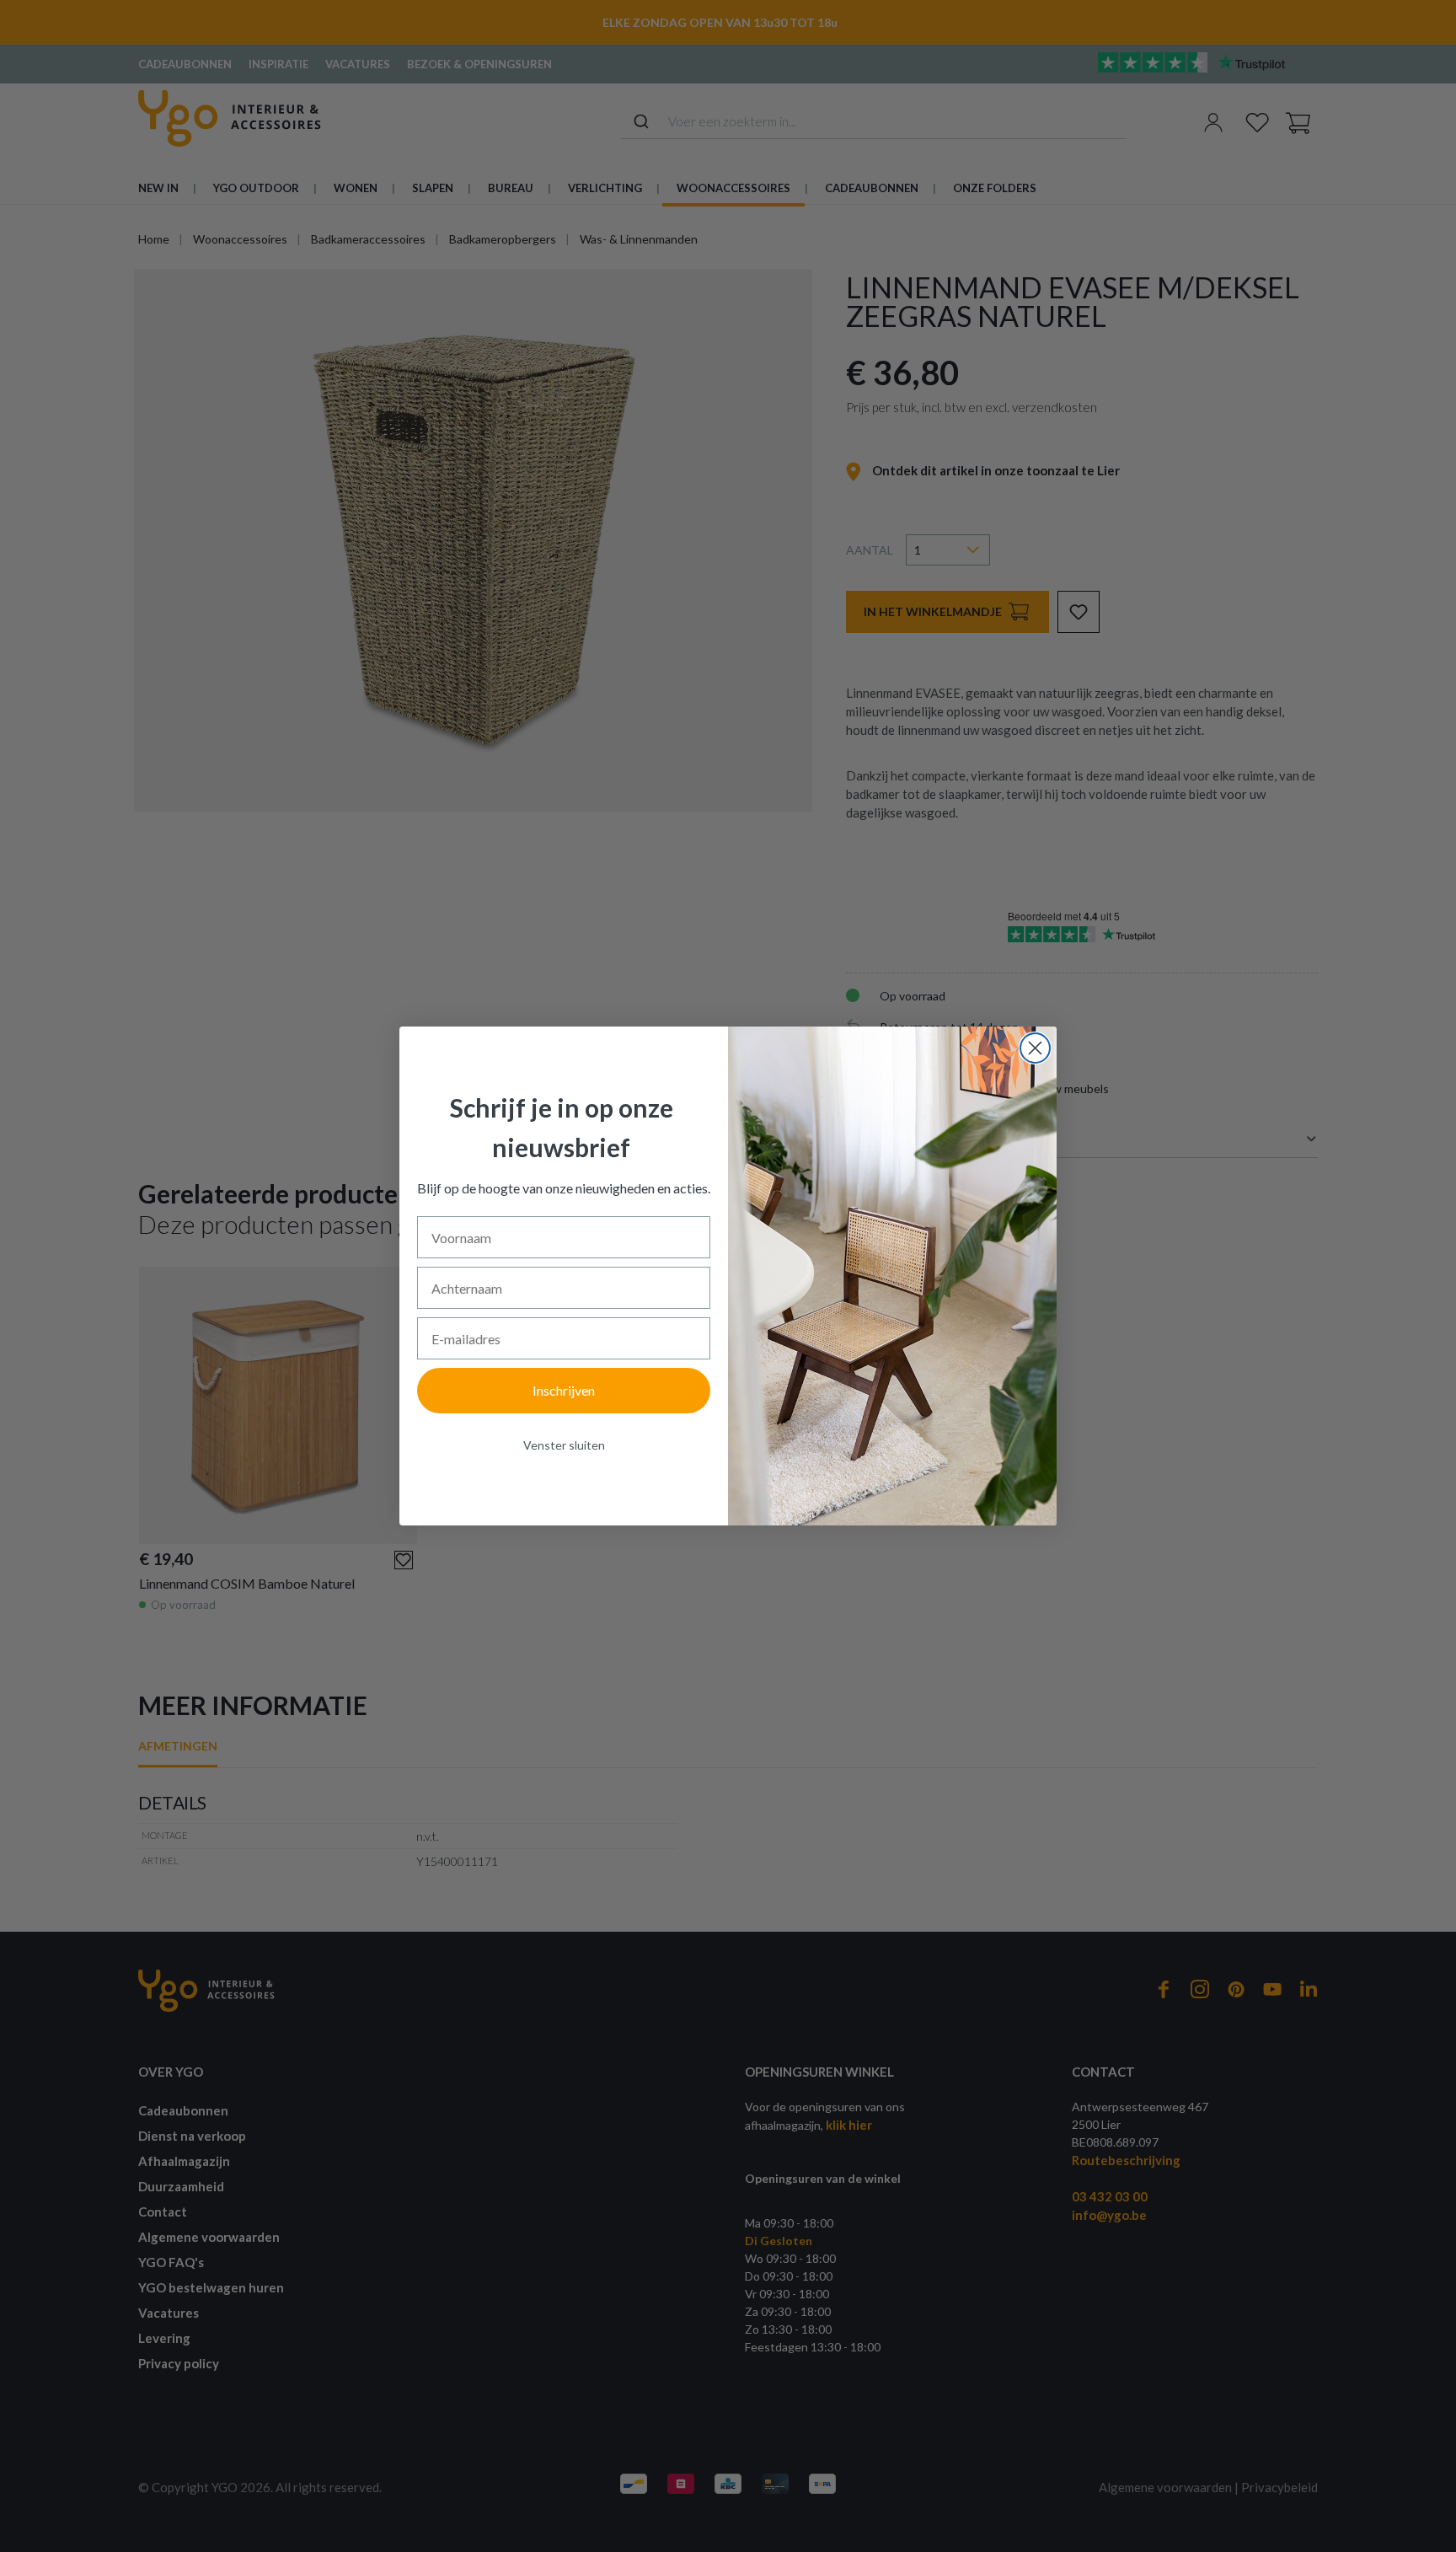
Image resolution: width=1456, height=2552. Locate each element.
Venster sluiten (564, 1445)
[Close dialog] (1035, 1048)
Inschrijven (564, 1390)
